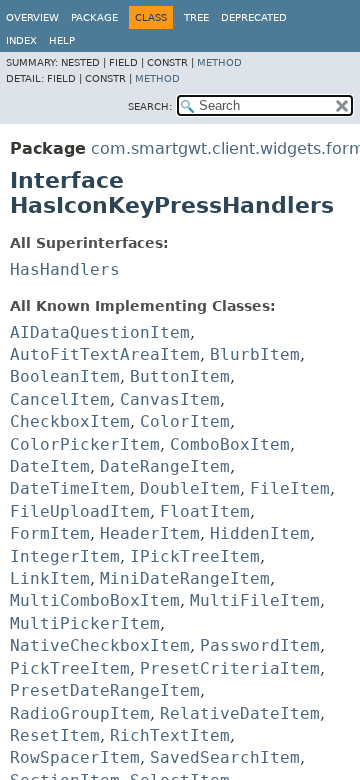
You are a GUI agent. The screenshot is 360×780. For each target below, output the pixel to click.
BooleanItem (65, 376)
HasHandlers (65, 269)
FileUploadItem (80, 511)
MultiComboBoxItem (95, 600)
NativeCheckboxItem (100, 645)
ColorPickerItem (85, 444)
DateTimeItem (70, 488)
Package (94, 17)
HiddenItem (260, 533)
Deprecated (254, 17)
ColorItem (185, 421)
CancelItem (60, 399)
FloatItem (205, 511)
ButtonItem (180, 376)
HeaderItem (150, 533)
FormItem (50, 533)
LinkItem (50, 578)
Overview (32, 17)
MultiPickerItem (85, 623)
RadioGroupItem (80, 713)
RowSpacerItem (75, 757)
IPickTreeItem (195, 556)
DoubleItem (190, 488)
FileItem (290, 488)
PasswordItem (260, 645)
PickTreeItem (70, 668)
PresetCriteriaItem (230, 668)
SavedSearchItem (225, 757)
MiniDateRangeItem (185, 578)
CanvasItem (170, 399)
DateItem (50, 466)
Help (62, 40)
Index (21, 40)
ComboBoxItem (230, 444)
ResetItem (55, 735)
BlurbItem (255, 354)
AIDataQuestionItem (100, 332)
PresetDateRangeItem (105, 690)
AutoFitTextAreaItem (105, 354)
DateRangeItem (165, 466)
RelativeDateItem (240, 713)
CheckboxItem (70, 421)
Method (219, 62)
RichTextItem (170, 735)
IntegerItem (65, 556)
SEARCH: (150, 106)
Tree (196, 17)
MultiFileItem (255, 600)
